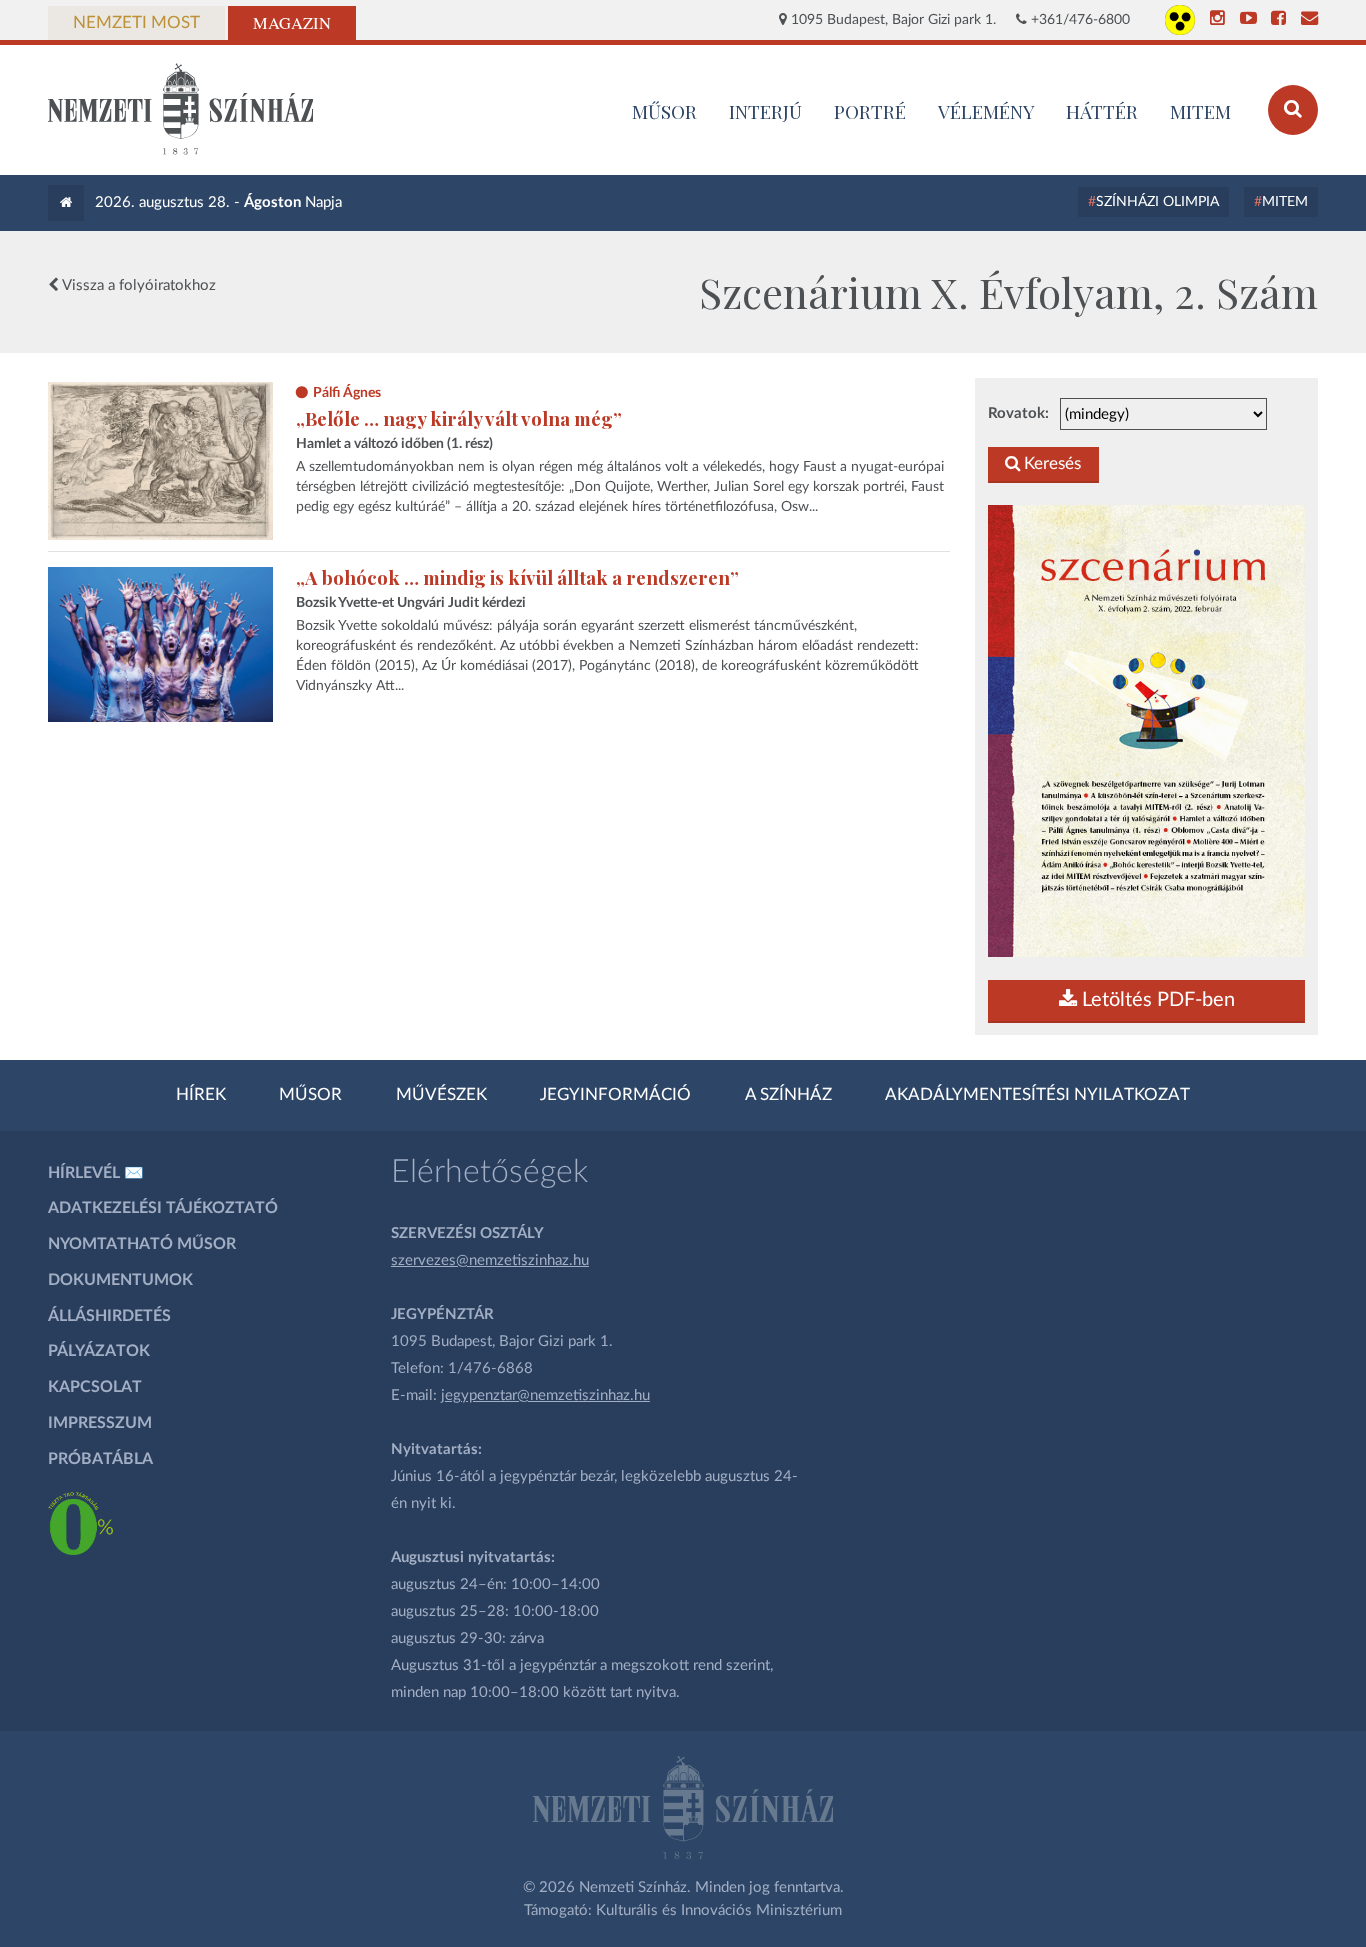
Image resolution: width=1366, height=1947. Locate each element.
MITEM (1200, 111)
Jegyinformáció (615, 1095)
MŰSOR (664, 111)
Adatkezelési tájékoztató (163, 1208)
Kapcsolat (95, 1387)
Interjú (765, 111)
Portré (870, 111)
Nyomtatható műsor (142, 1244)
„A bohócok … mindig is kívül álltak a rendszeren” (517, 577)
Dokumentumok (120, 1280)
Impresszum (100, 1423)
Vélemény (986, 111)
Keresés (1050, 464)
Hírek (201, 1095)
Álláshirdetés (109, 1316)
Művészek (441, 1095)
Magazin (292, 23)
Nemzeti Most (136, 23)
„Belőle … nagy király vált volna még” (459, 418)
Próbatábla (100, 1459)
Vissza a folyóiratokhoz (137, 285)
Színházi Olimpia (1157, 202)
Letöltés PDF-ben (1156, 1000)
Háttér (1102, 111)
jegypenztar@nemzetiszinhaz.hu (545, 1395)
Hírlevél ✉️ (96, 1173)
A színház (788, 1095)
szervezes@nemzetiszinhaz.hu (490, 1260)
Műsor (310, 1095)
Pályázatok (99, 1351)
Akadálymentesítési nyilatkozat (1037, 1095)
